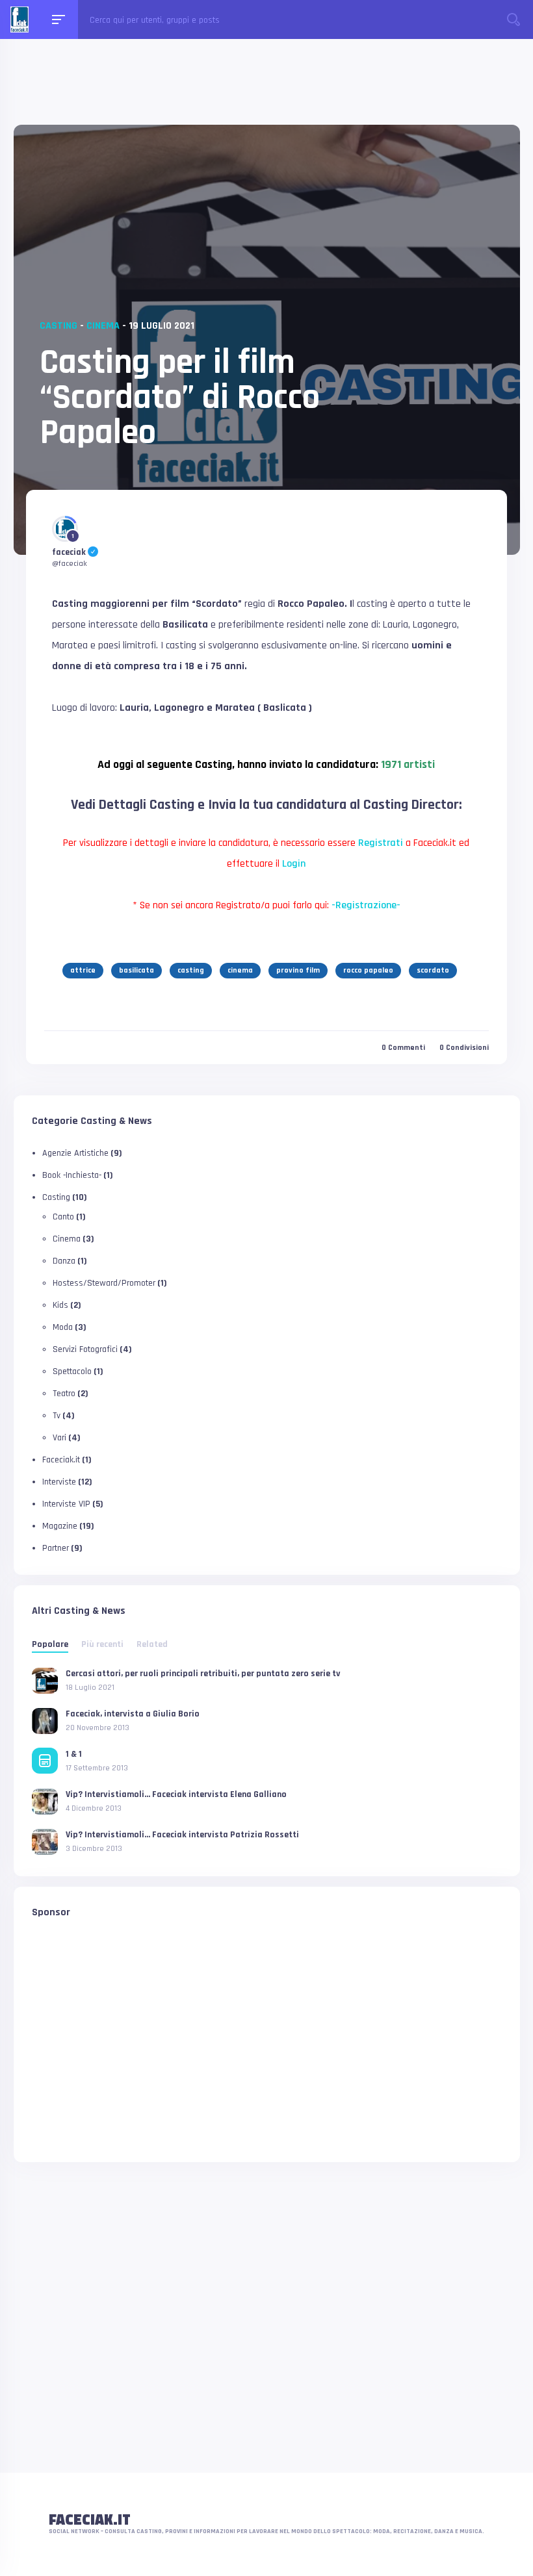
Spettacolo (72, 1371)
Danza (64, 1261)
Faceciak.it (61, 1460)
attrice (83, 970)
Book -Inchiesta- (72, 1175)
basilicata (136, 970)
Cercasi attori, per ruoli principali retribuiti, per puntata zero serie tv (203, 1674)
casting (191, 970)
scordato (433, 970)
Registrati (381, 843)
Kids (60, 1305)
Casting (58, 326)
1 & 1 (74, 1754)
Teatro (64, 1394)
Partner (56, 1548)
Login (294, 864)
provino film (298, 970)
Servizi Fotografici (85, 1349)
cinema (240, 970)
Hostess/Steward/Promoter (104, 1283)
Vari (59, 1438)
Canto (63, 1217)
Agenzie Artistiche (75, 1153)
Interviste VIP (66, 1504)
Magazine (60, 1526)
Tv (57, 1416)
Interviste (59, 1482)
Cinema (103, 326)
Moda (63, 1327)
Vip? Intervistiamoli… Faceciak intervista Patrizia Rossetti (182, 1835)
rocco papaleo (368, 970)
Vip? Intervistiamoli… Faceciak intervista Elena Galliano (176, 1794)
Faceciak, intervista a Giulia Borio (133, 1714)
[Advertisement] (266, 93)
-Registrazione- (366, 905)
